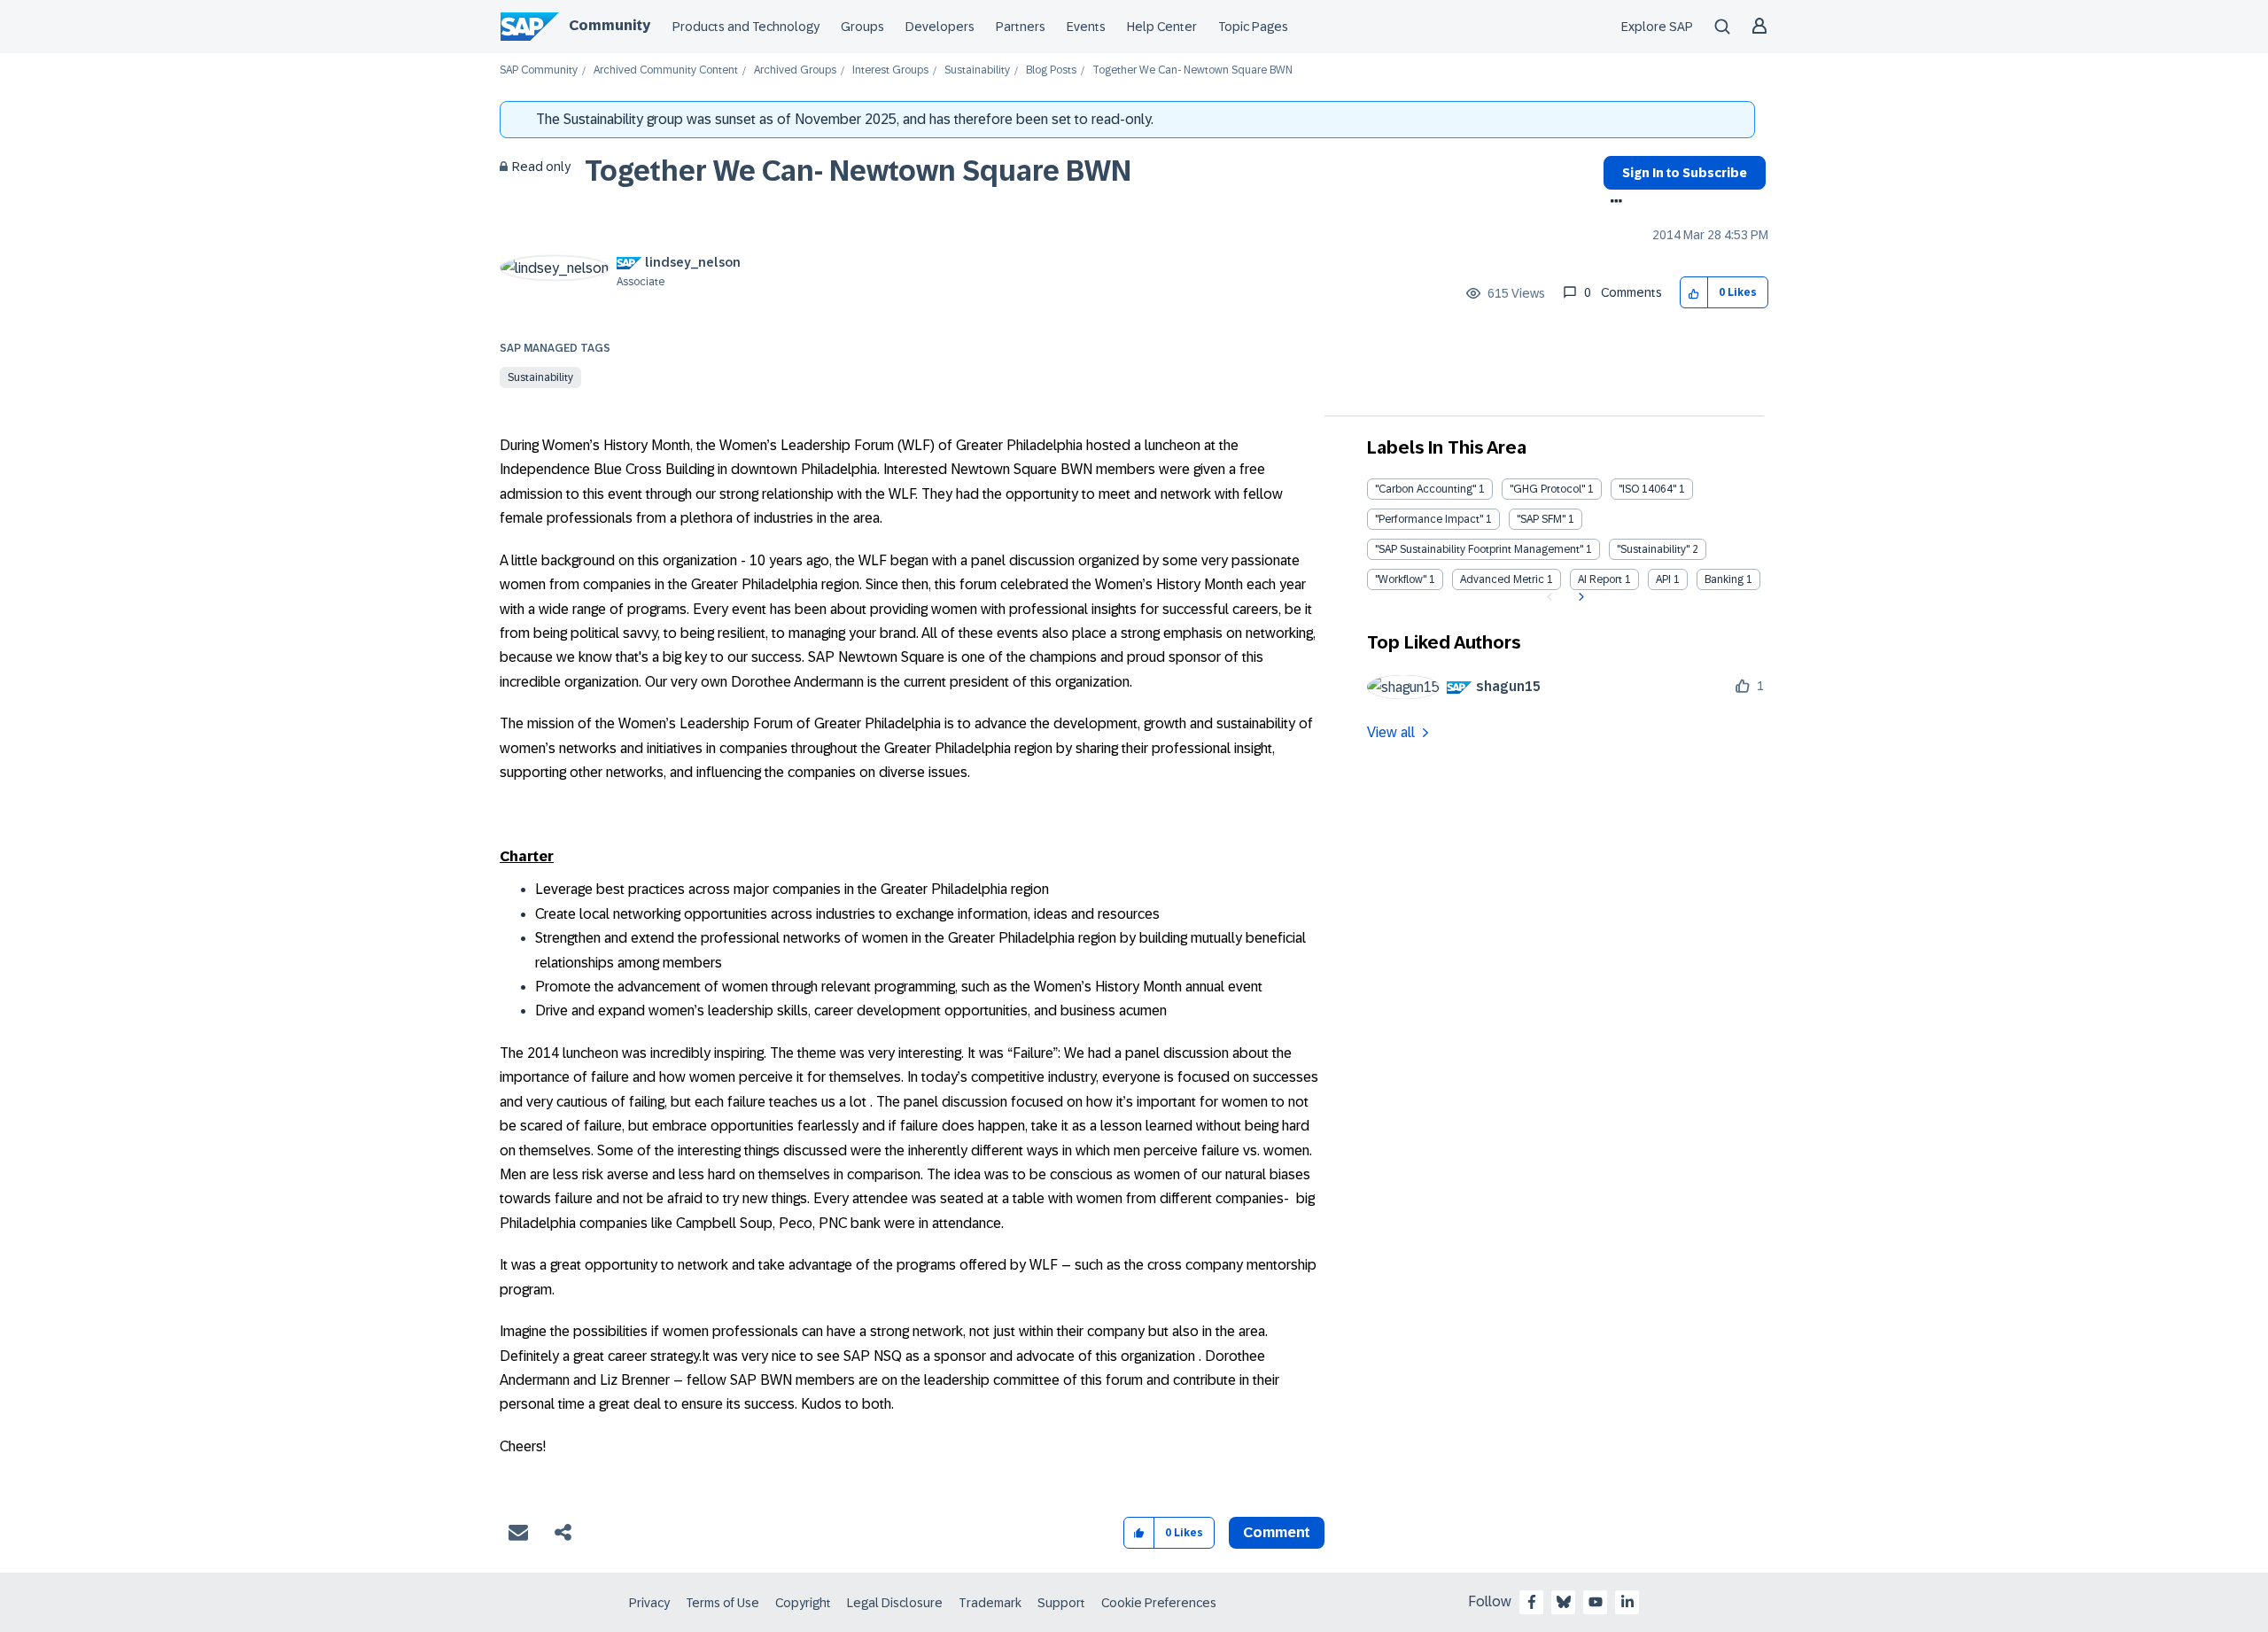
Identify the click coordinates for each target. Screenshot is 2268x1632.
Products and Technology (746, 27)
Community (610, 25)
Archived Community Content (666, 70)
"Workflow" (1401, 579)
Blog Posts (1051, 70)
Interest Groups (890, 70)
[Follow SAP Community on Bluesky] (1564, 1602)
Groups (862, 27)
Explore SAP (1657, 27)
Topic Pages (1253, 27)
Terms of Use (722, 1603)
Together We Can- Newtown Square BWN (858, 171)
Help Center (1162, 27)
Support (1061, 1603)
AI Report (1600, 579)
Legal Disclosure (895, 1603)
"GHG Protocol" (1547, 489)
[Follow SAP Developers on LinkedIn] (1627, 1602)
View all (1391, 732)
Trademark (990, 1603)
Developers (940, 27)
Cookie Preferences (1159, 1603)
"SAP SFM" (1541, 519)
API (1663, 579)
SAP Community (539, 70)
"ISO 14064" (1647, 489)
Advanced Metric (1502, 579)
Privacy (649, 1603)
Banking (1724, 579)
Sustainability (977, 70)
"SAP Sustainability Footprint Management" (1479, 549)
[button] (1694, 293)
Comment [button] (1277, 1532)
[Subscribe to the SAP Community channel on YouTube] (1596, 1602)
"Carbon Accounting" (1425, 489)
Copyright (803, 1603)
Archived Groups (795, 70)
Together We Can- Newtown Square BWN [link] (1192, 70)
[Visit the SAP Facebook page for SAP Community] (1532, 1602)
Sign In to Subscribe (1685, 173)
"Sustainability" (1653, 549)
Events (1086, 27)
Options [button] (1613, 203)
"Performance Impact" (1429, 519)
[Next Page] (1579, 597)
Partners (1021, 27)
